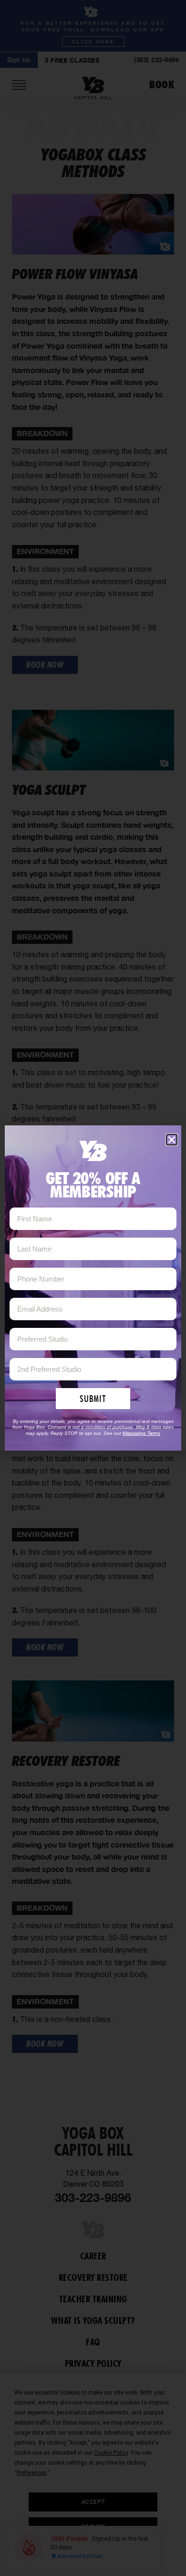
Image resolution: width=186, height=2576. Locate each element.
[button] (172, 1140)
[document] (93, 1288)
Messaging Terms (141, 1433)
